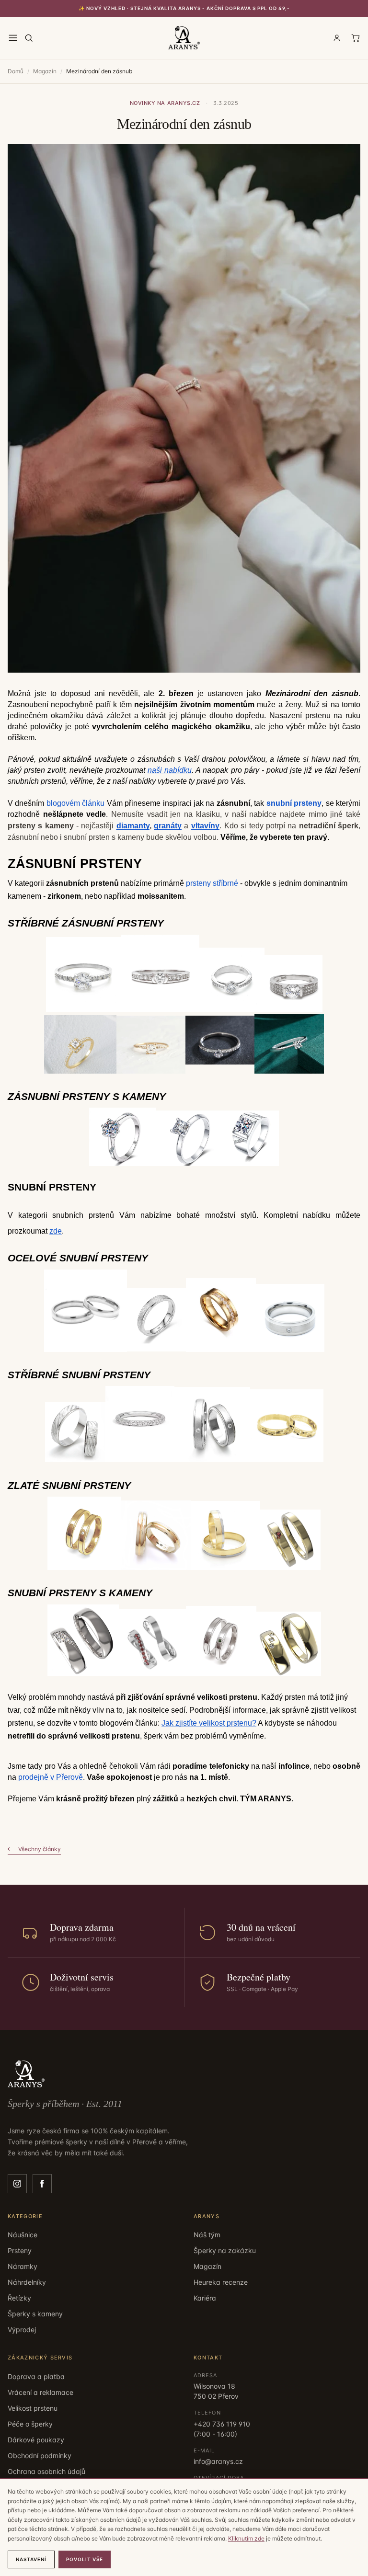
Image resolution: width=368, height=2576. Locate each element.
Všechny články (40, 1849)
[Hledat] (29, 38)
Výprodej (22, 2330)
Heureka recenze (221, 2282)
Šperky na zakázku (225, 2250)
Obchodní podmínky (40, 2456)
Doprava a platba (36, 2376)
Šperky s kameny (35, 2314)
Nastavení (31, 2559)
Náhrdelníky (27, 2282)
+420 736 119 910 (222, 2424)
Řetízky (19, 2298)
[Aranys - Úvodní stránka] (184, 38)
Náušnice (23, 2235)
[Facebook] (42, 2184)
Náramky (23, 2266)
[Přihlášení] (337, 38)
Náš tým (207, 2235)
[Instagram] (17, 2184)
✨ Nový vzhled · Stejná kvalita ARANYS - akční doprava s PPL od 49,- (184, 8)
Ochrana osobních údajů (46, 2471)
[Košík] (356, 38)
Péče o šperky (30, 2424)
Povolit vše (85, 2559)
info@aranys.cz (218, 2461)
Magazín (45, 71)
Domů (16, 71)
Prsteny (20, 2250)
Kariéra (205, 2298)
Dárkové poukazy (36, 2440)
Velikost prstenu (33, 2408)
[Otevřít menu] (13, 38)
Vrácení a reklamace (40, 2392)
